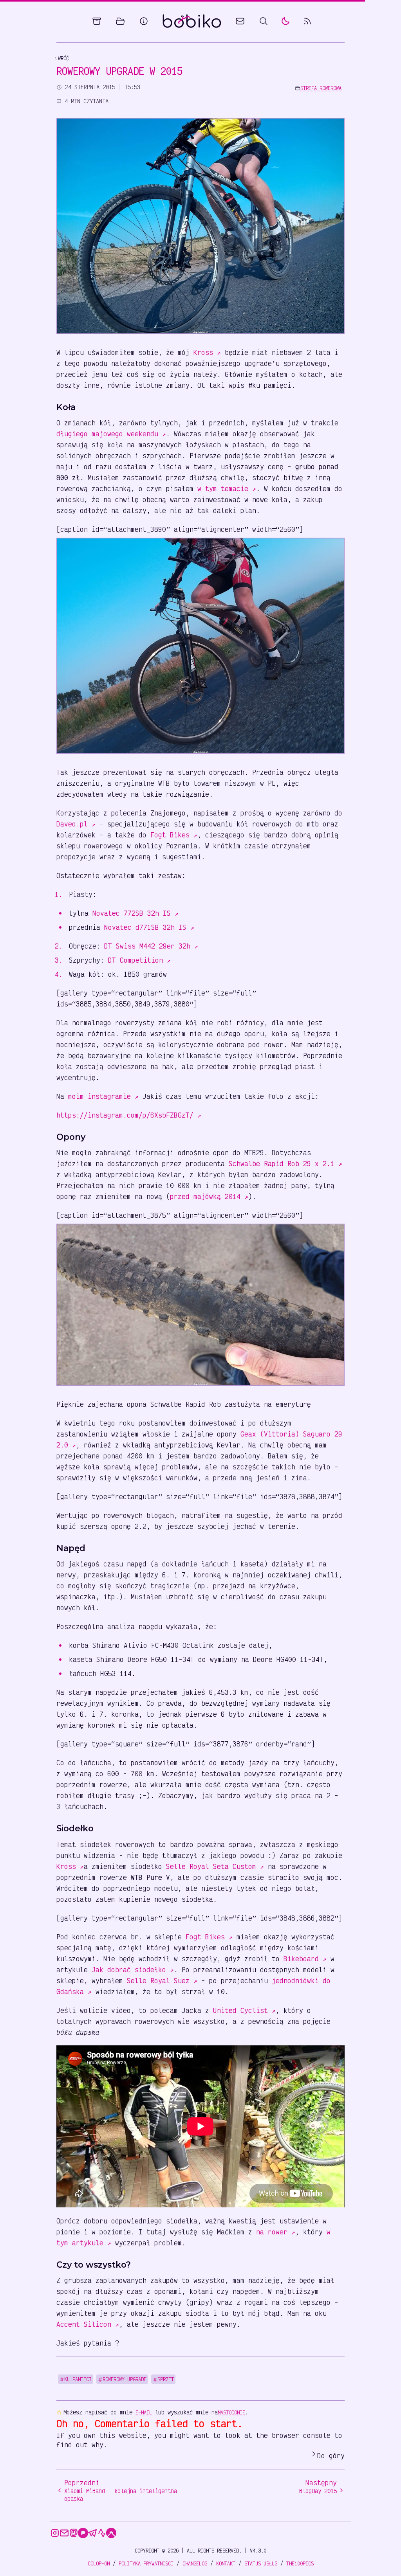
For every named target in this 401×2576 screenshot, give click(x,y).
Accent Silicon (88, 2324)
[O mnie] (144, 21)
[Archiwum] (97, 21)
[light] (285, 21)
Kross (207, 352)
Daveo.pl (76, 824)
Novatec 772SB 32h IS (135, 913)
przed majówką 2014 (209, 1196)
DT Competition (139, 960)
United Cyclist (244, 2010)
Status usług (261, 2563)
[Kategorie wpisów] (120, 21)
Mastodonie (231, 2412)
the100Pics (300, 2563)
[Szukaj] (264, 21)
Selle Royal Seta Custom (215, 1866)
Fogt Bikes (174, 835)
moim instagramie (103, 1096)
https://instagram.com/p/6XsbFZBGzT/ (129, 1115)
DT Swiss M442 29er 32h (151, 946)
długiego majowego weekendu (111, 434)
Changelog (195, 2563)
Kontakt (226, 2563)
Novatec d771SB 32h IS (149, 927)
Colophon (99, 2563)
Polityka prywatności (146, 2563)
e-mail (144, 2412)
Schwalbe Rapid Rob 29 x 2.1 (285, 1163)
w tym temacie (227, 488)
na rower (276, 2232)
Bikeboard (305, 1959)
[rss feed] (307, 21)
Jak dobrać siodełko (133, 1969)
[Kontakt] (240, 21)
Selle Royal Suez (162, 1980)
